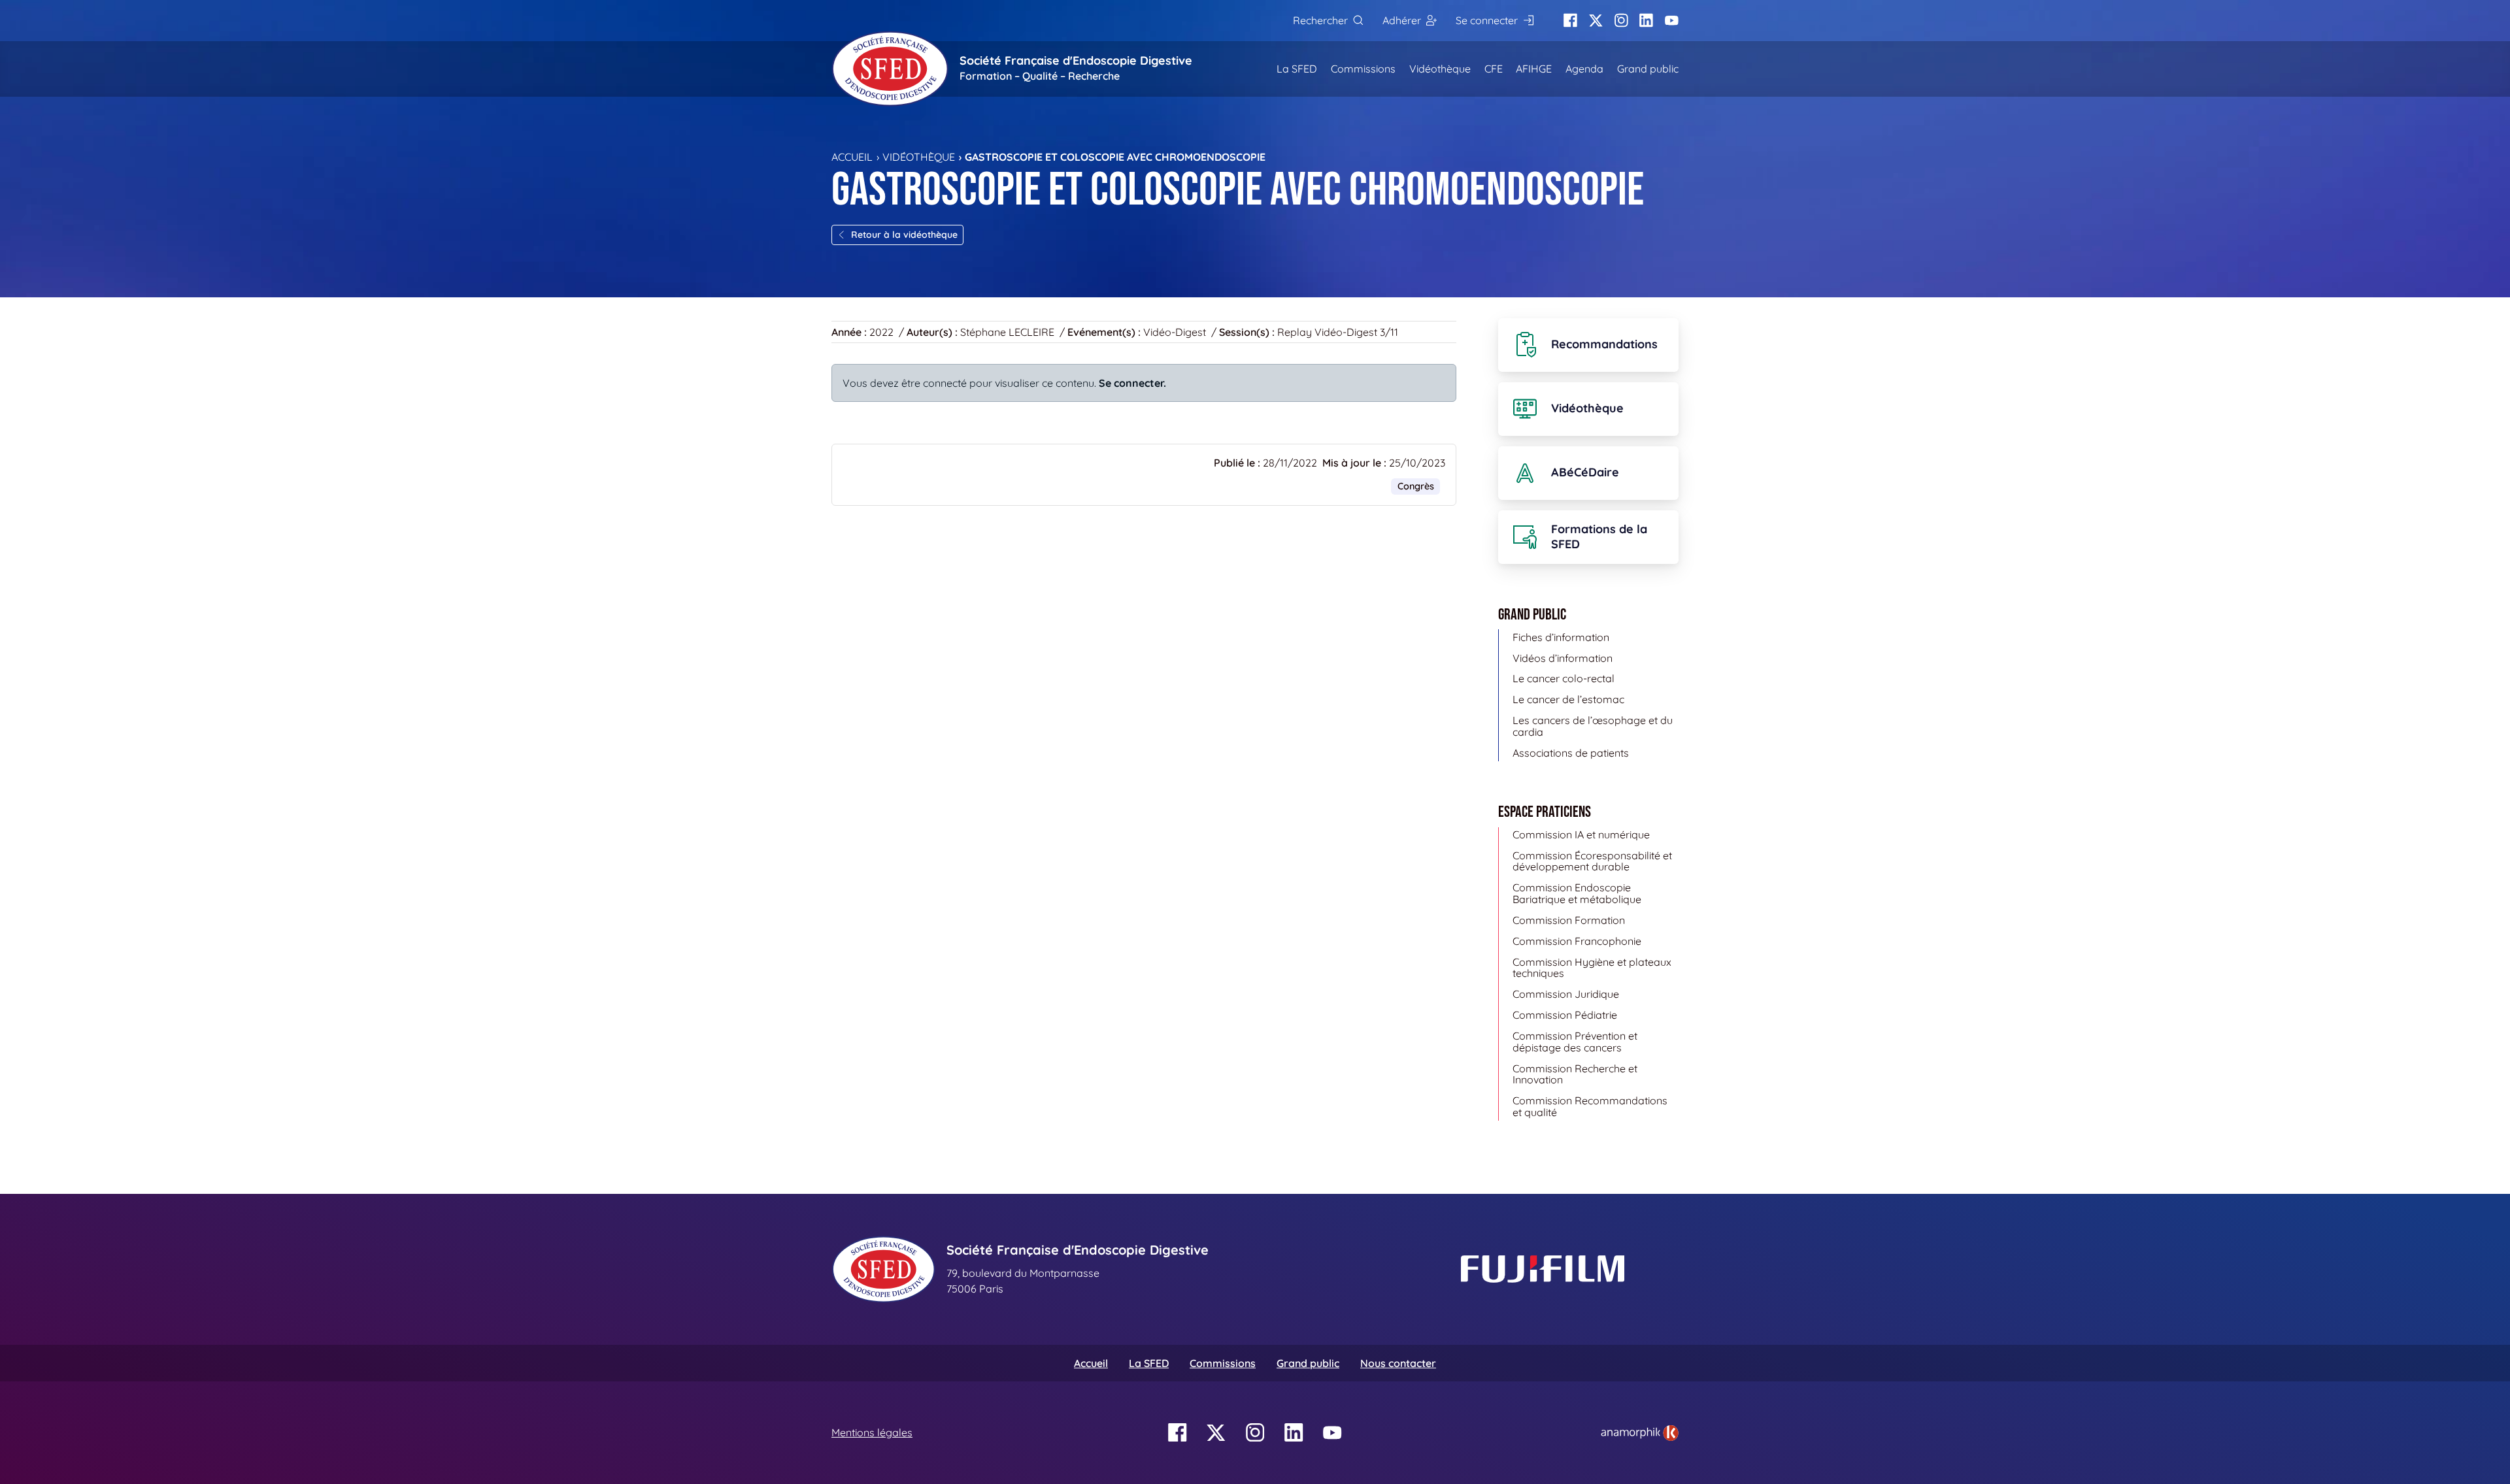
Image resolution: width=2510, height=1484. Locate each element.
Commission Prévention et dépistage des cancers (1575, 1042)
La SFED (1297, 69)
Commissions (1363, 69)
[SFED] (890, 69)
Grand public (1648, 69)
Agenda (1584, 69)
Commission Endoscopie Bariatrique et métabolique (1577, 893)
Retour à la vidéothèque (904, 235)
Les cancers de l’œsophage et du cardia (1593, 726)
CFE (1494, 69)
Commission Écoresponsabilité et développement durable (1592, 861)
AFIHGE (1534, 69)
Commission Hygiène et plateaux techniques (1592, 968)
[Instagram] (1621, 21)
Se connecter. (1132, 383)
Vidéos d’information (1563, 658)
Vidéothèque (1440, 69)
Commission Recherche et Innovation (1575, 1074)
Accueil (852, 157)
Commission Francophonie (1577, 941)
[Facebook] (1570, 21)
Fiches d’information (1561, 637)
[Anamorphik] (1640, 1432)
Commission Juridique (1566, 994)
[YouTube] (1672, 21)
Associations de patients (1571, 753)
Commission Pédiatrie (1565, 1015)
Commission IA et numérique (1581, 834)
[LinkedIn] (1646, 21)
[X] (1596, 21)
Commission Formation (1569, 920)
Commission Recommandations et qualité (1590, 1106)
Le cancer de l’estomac (1568, 699)
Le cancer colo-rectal (1564, 678)
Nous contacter (1398, 1363)
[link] (1640, 1433)
